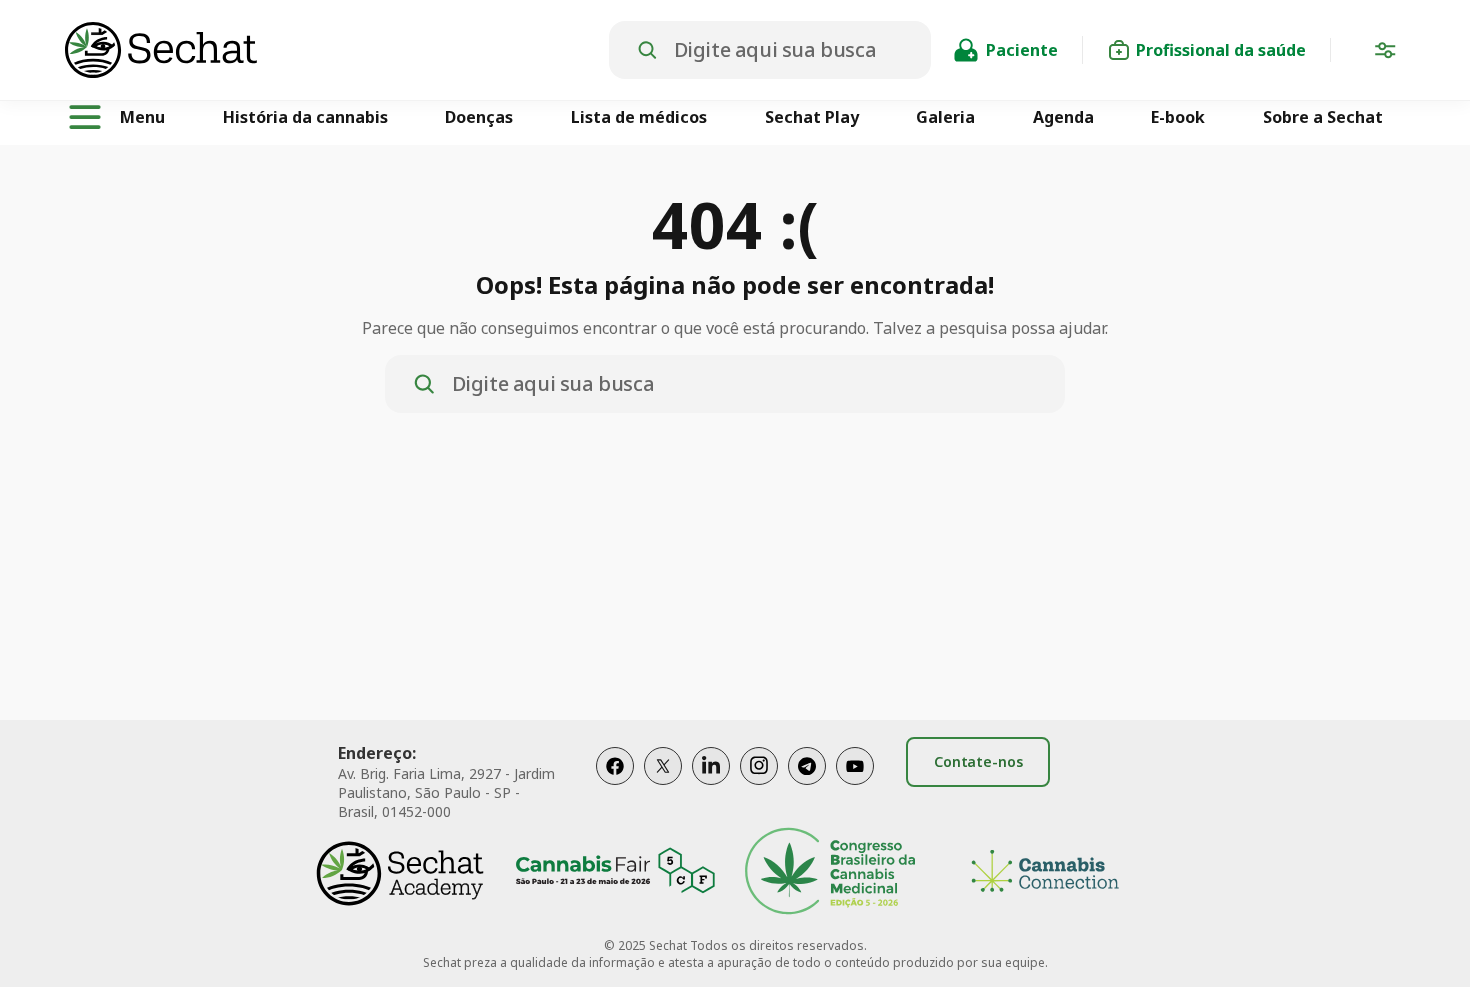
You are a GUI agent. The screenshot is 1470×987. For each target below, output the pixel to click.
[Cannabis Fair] (615, 873)
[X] (663, 786)
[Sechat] (337, 50)
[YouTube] (855, 786)
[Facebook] (615, 786)
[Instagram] (759, 786)
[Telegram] (807, 786)
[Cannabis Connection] (1045, 873)
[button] (1385, 54)
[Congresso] (830, 873)
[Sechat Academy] (400, 873)
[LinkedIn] (711, 786)
